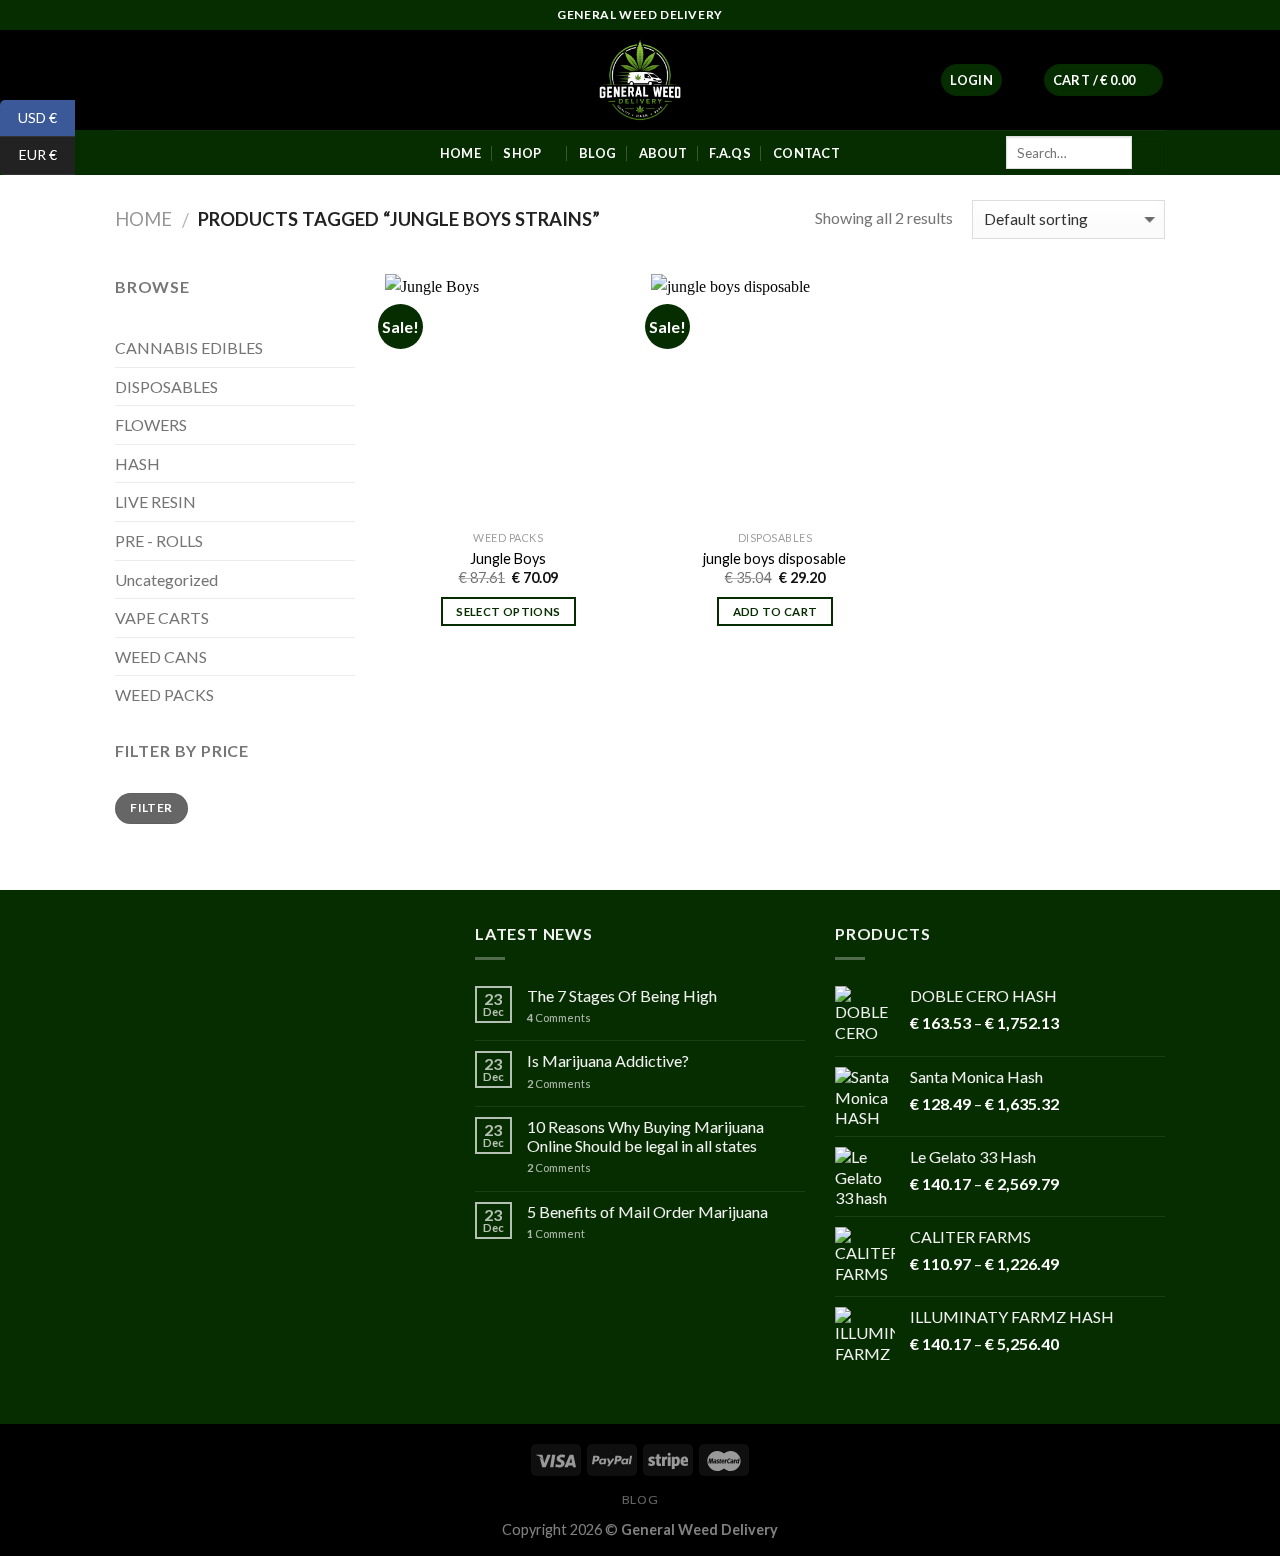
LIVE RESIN (155, 501)
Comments (559, 1017)
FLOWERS (151, 424)
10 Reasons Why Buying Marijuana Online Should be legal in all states (645, 1136)
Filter (151, 807)
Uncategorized (166, 579)
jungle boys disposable (774, 558)
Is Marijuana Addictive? (608, 1060)
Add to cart (775, 611)
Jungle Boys (508, 558)
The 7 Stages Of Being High (622, 995)
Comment (556, 1233)
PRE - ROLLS (159, 540)
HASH (137, 463)
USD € (28, 116)
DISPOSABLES (166, 386)
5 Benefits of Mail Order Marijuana (647, 1211)
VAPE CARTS (162, 617)
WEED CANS (161, 656)
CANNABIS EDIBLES (189, 347)
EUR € (28, 154)
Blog (640, 1499)
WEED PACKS (164, 694)
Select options (508, 611)
